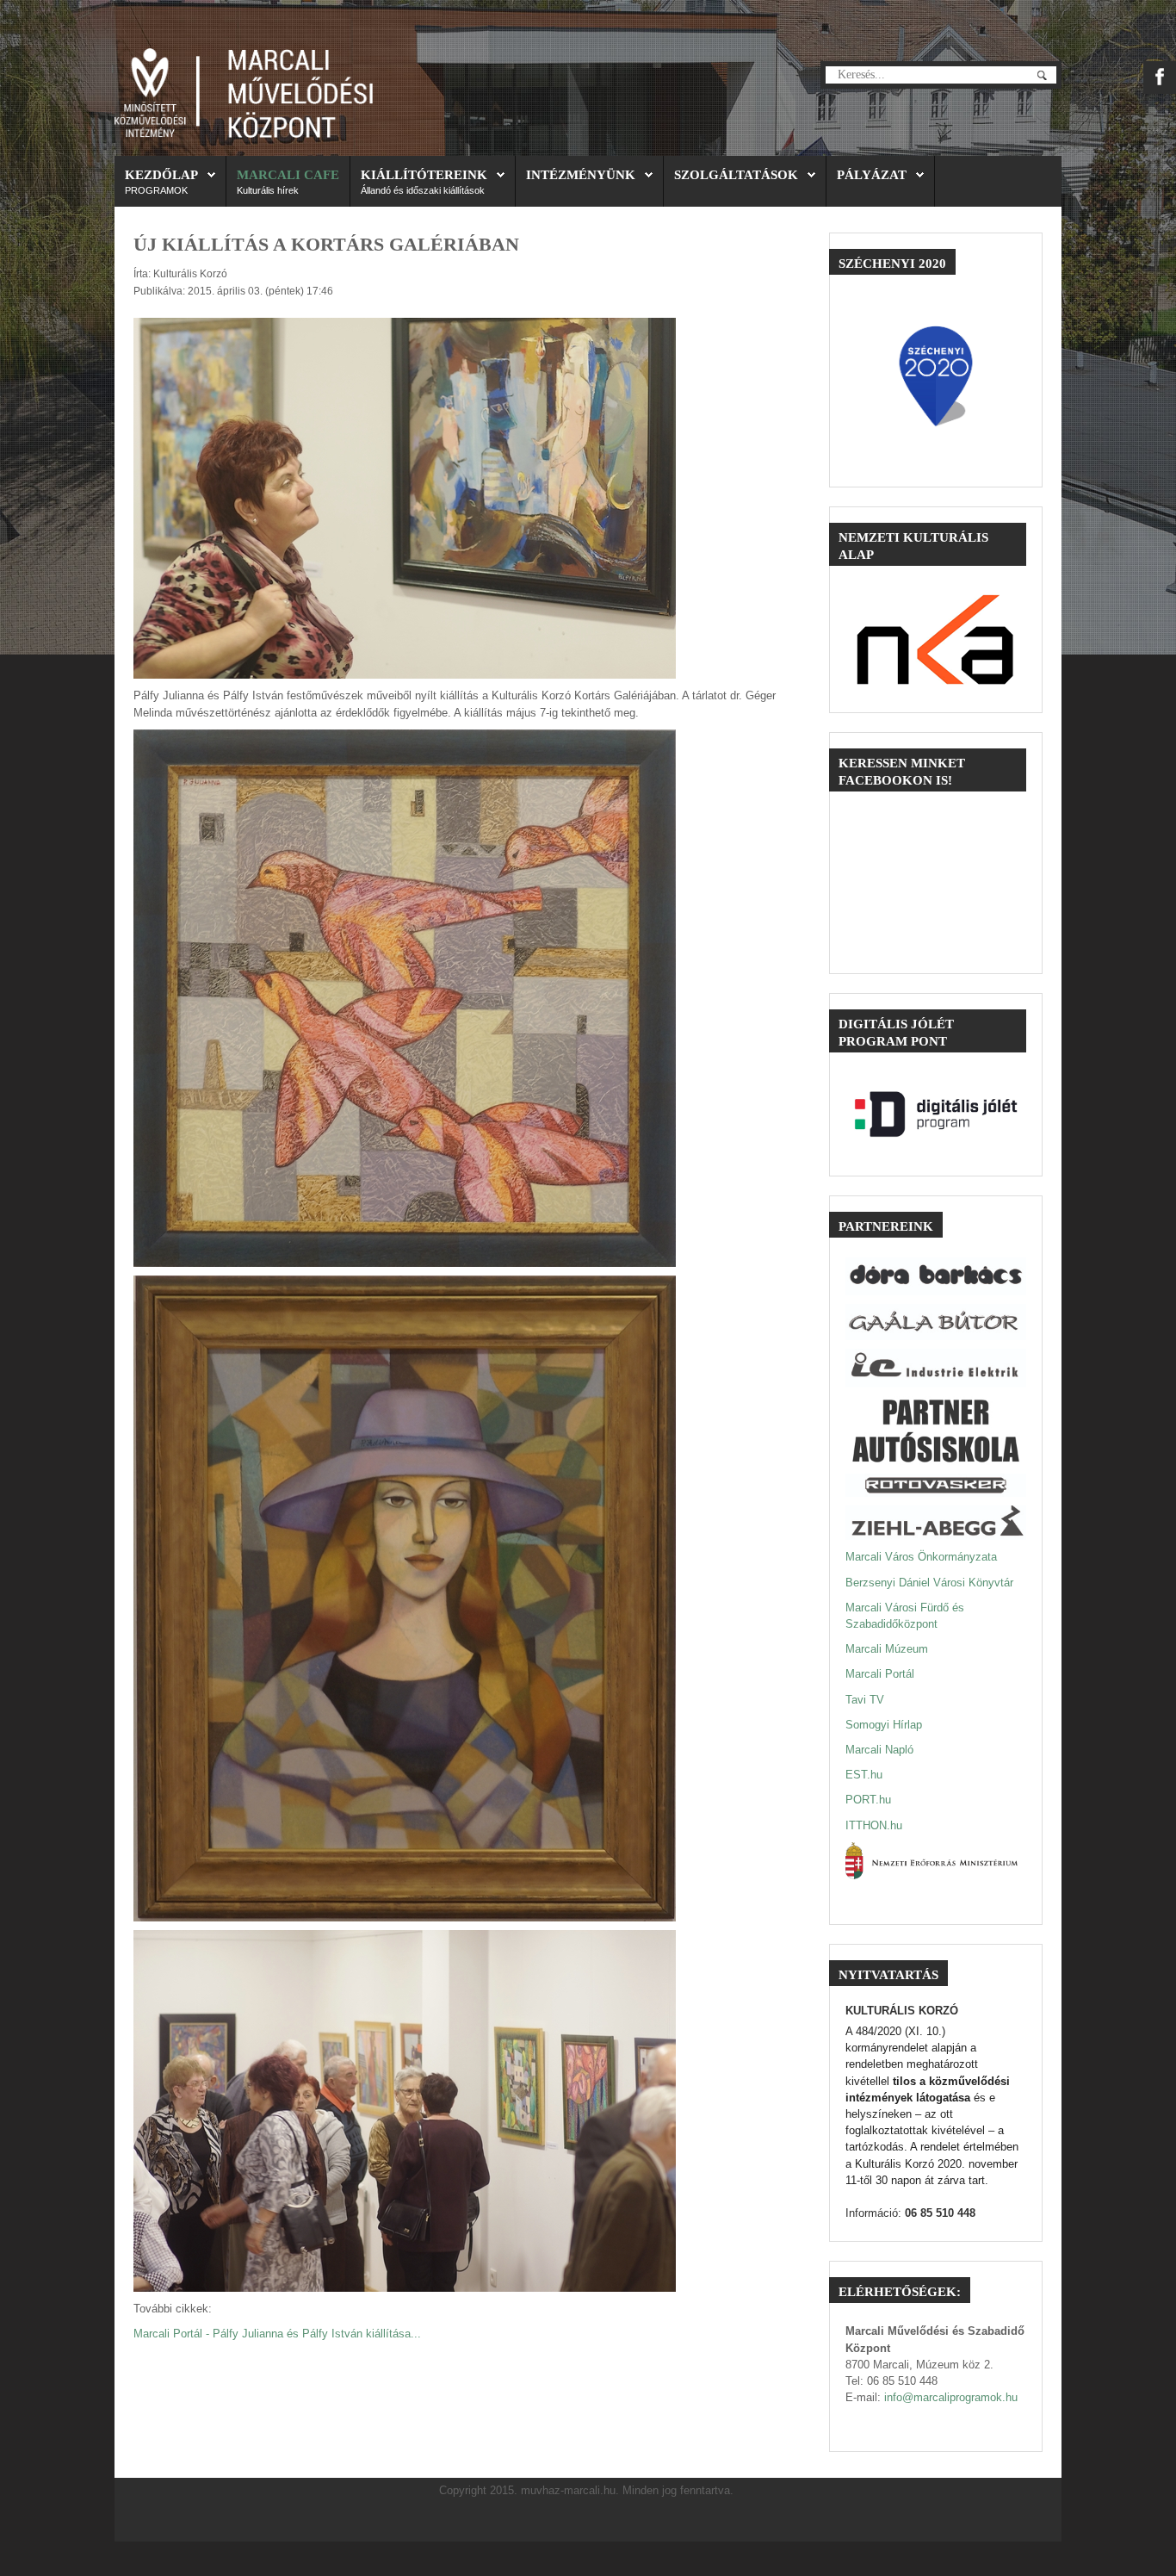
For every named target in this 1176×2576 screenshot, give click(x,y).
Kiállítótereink (424, 174)
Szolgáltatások (736, 174)
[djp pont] (936, 1114)
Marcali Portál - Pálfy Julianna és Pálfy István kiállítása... (277, 2334)
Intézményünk (581, 174)
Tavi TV (865, 1700)
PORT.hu (868, 1800)
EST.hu (864, 1775)
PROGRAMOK (156, 190)
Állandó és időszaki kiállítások (423, 190)
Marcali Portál (880, 1674)
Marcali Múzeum (887, 1649)
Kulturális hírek (268, 190)
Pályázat (872, 174)
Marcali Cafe (288, 174)
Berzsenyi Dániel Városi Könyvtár (929, 1583)
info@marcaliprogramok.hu (951, 2397)
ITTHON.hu (874, 1825)
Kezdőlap (161, 174)
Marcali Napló (879, 1750)
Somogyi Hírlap (884, 1725)
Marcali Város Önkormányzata (921, 1557)
